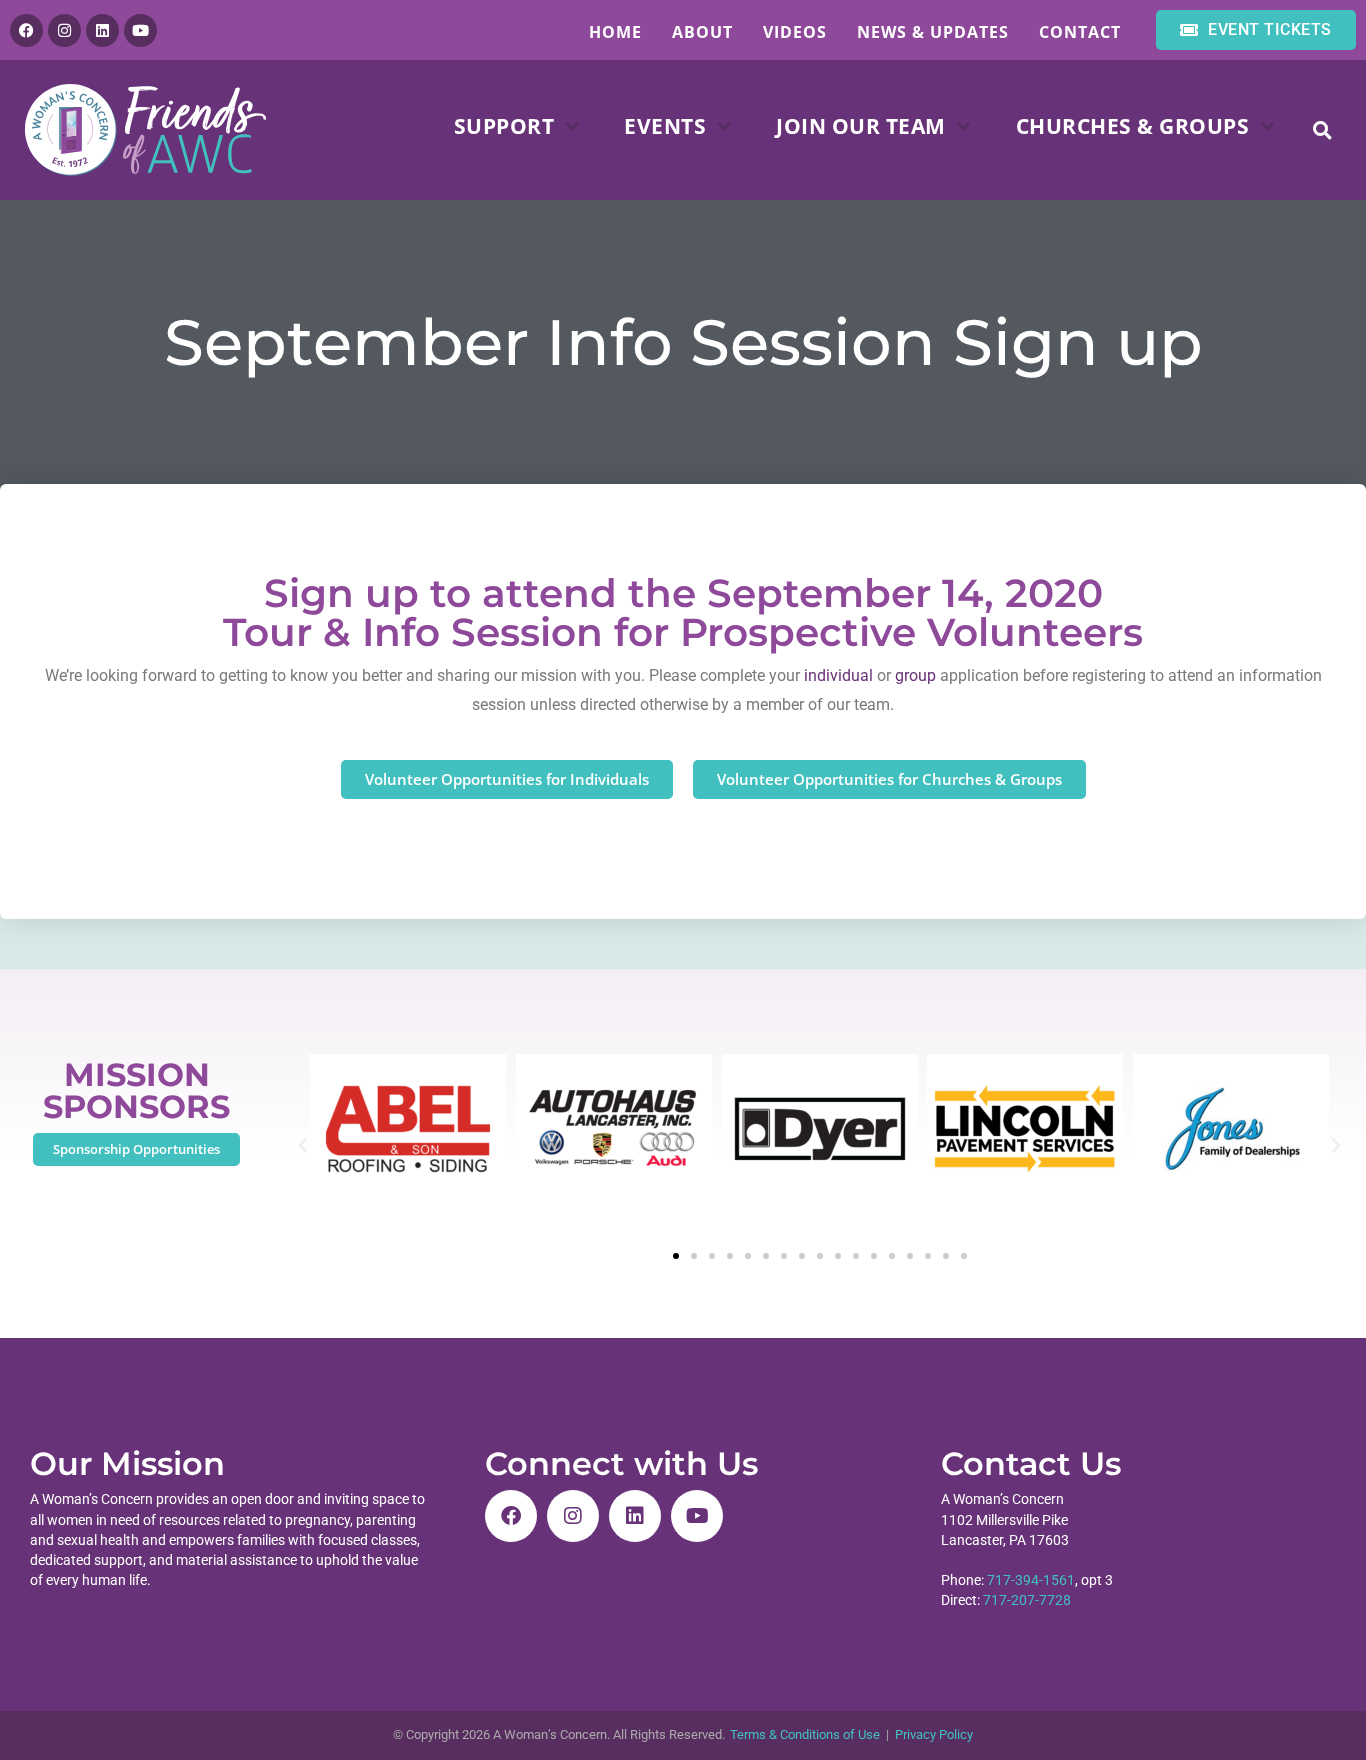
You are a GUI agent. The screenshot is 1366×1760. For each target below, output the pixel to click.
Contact (1080, 32)
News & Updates (933, 32)
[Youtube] (140, 30)
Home (615, 32)
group (915, 675)
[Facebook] (26, 30)
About (702, 32)
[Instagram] (64, 30)
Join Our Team (861, 126)
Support (504, 126)
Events (665, 126)
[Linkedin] (102, 30)
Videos (795, 32)
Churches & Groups (1133, 126)
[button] (1322, 130)
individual (838, 675)
